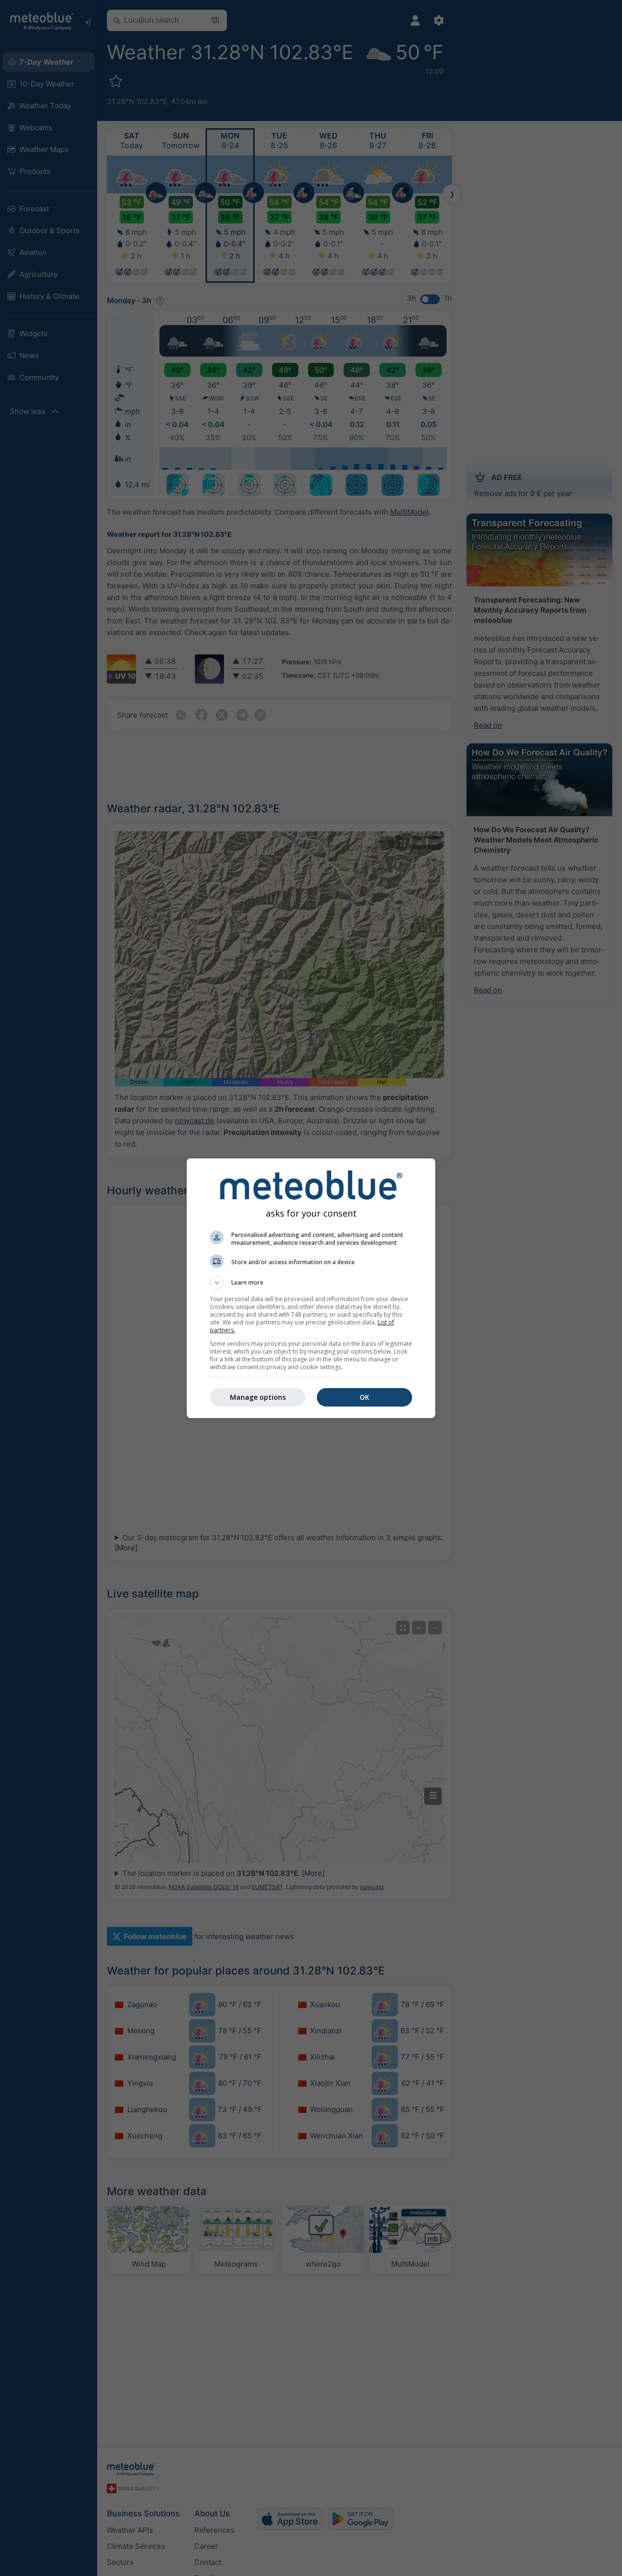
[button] (311, 1283)
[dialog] (311, 1288)
